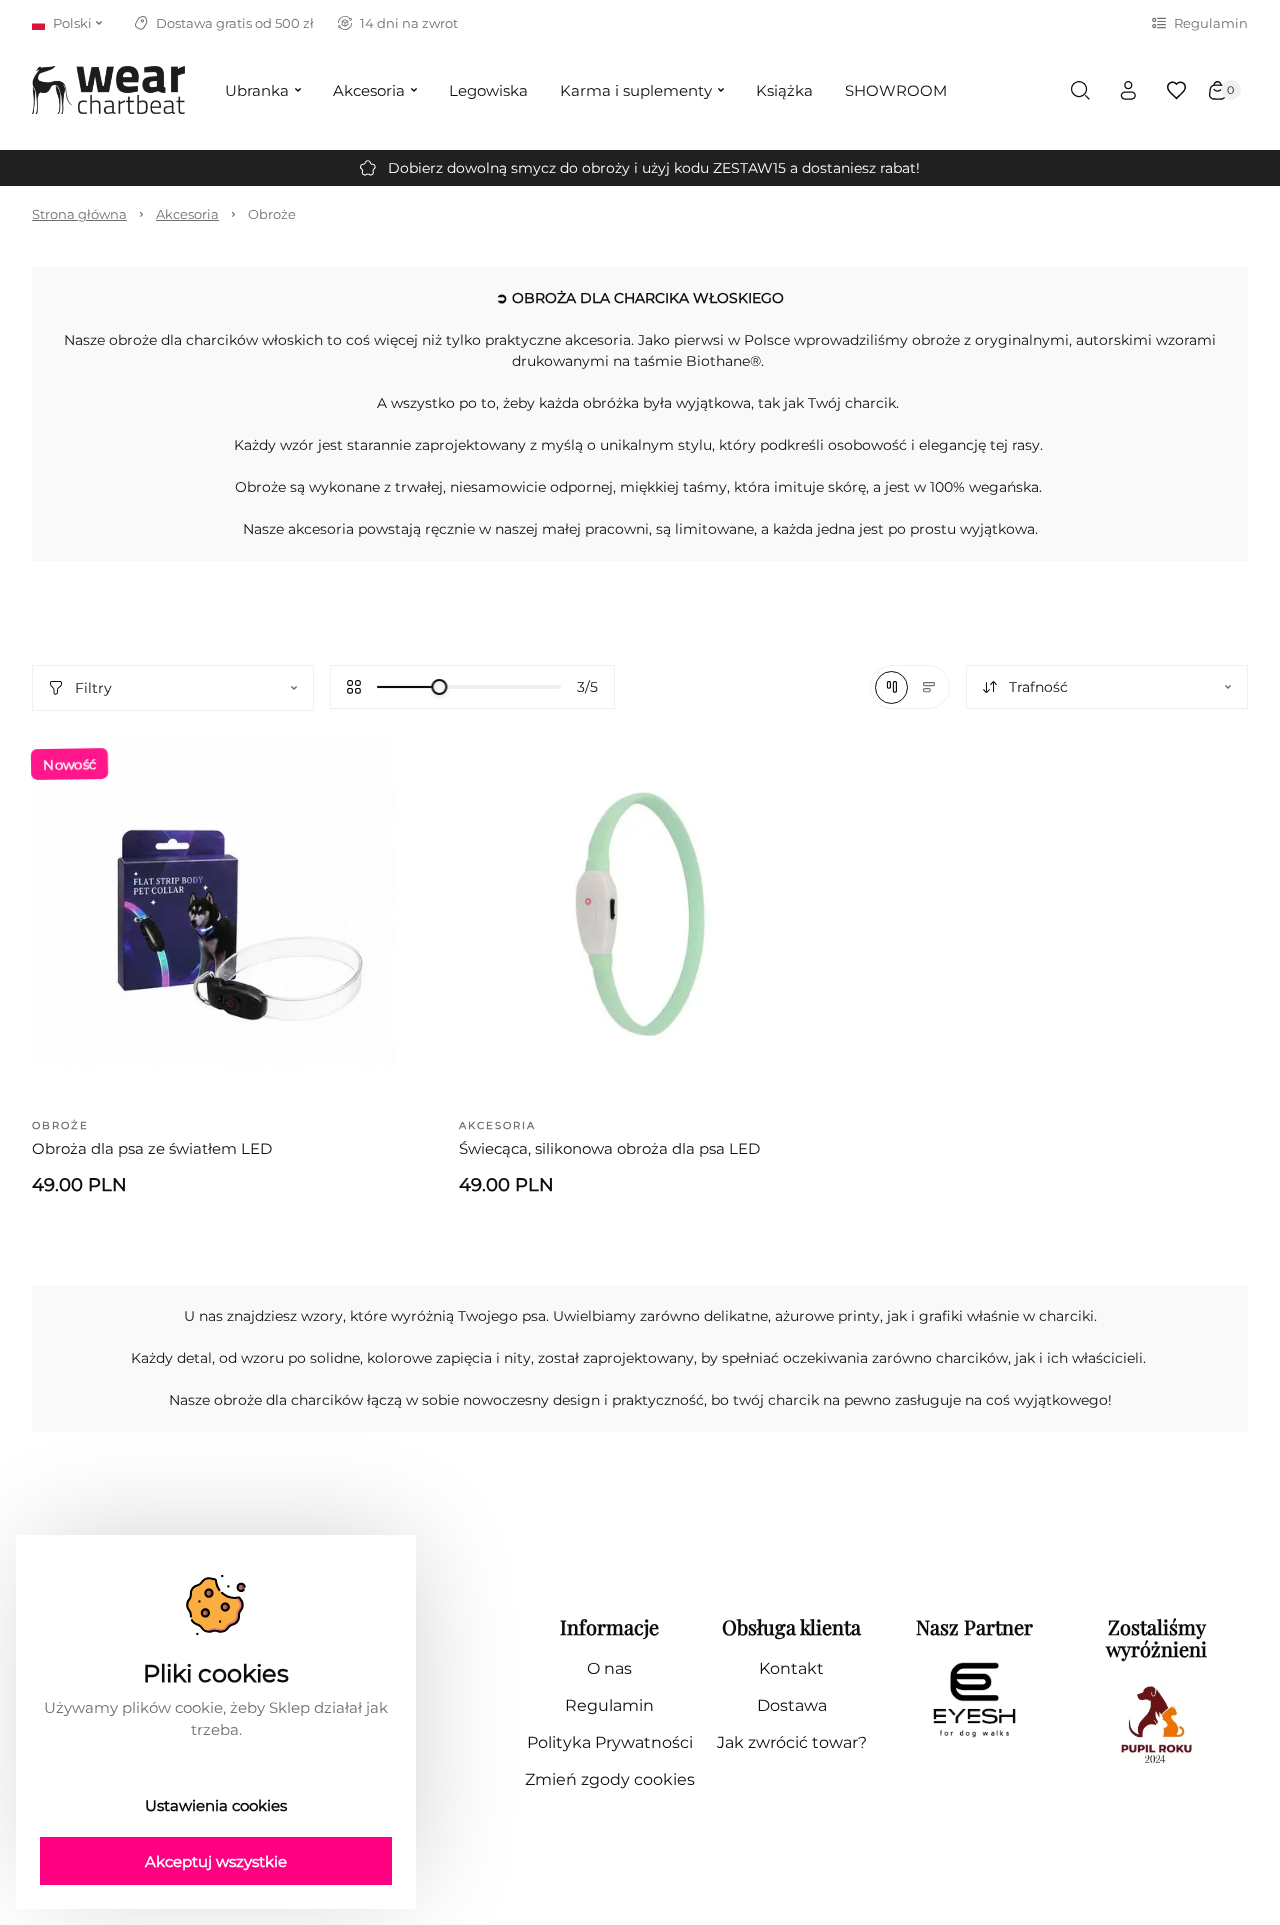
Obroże (272, 214)
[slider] (439, 687)
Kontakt (791, 1668)
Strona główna (79, 214)
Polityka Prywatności (610, 1742)
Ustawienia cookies (216, 1805)
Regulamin (1211, 23)
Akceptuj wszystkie (216, 1861)
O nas (609, 1668)
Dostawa (792, 1705)
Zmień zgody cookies (610, 1779)
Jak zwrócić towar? (792, 1742)
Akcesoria (187, 214)
